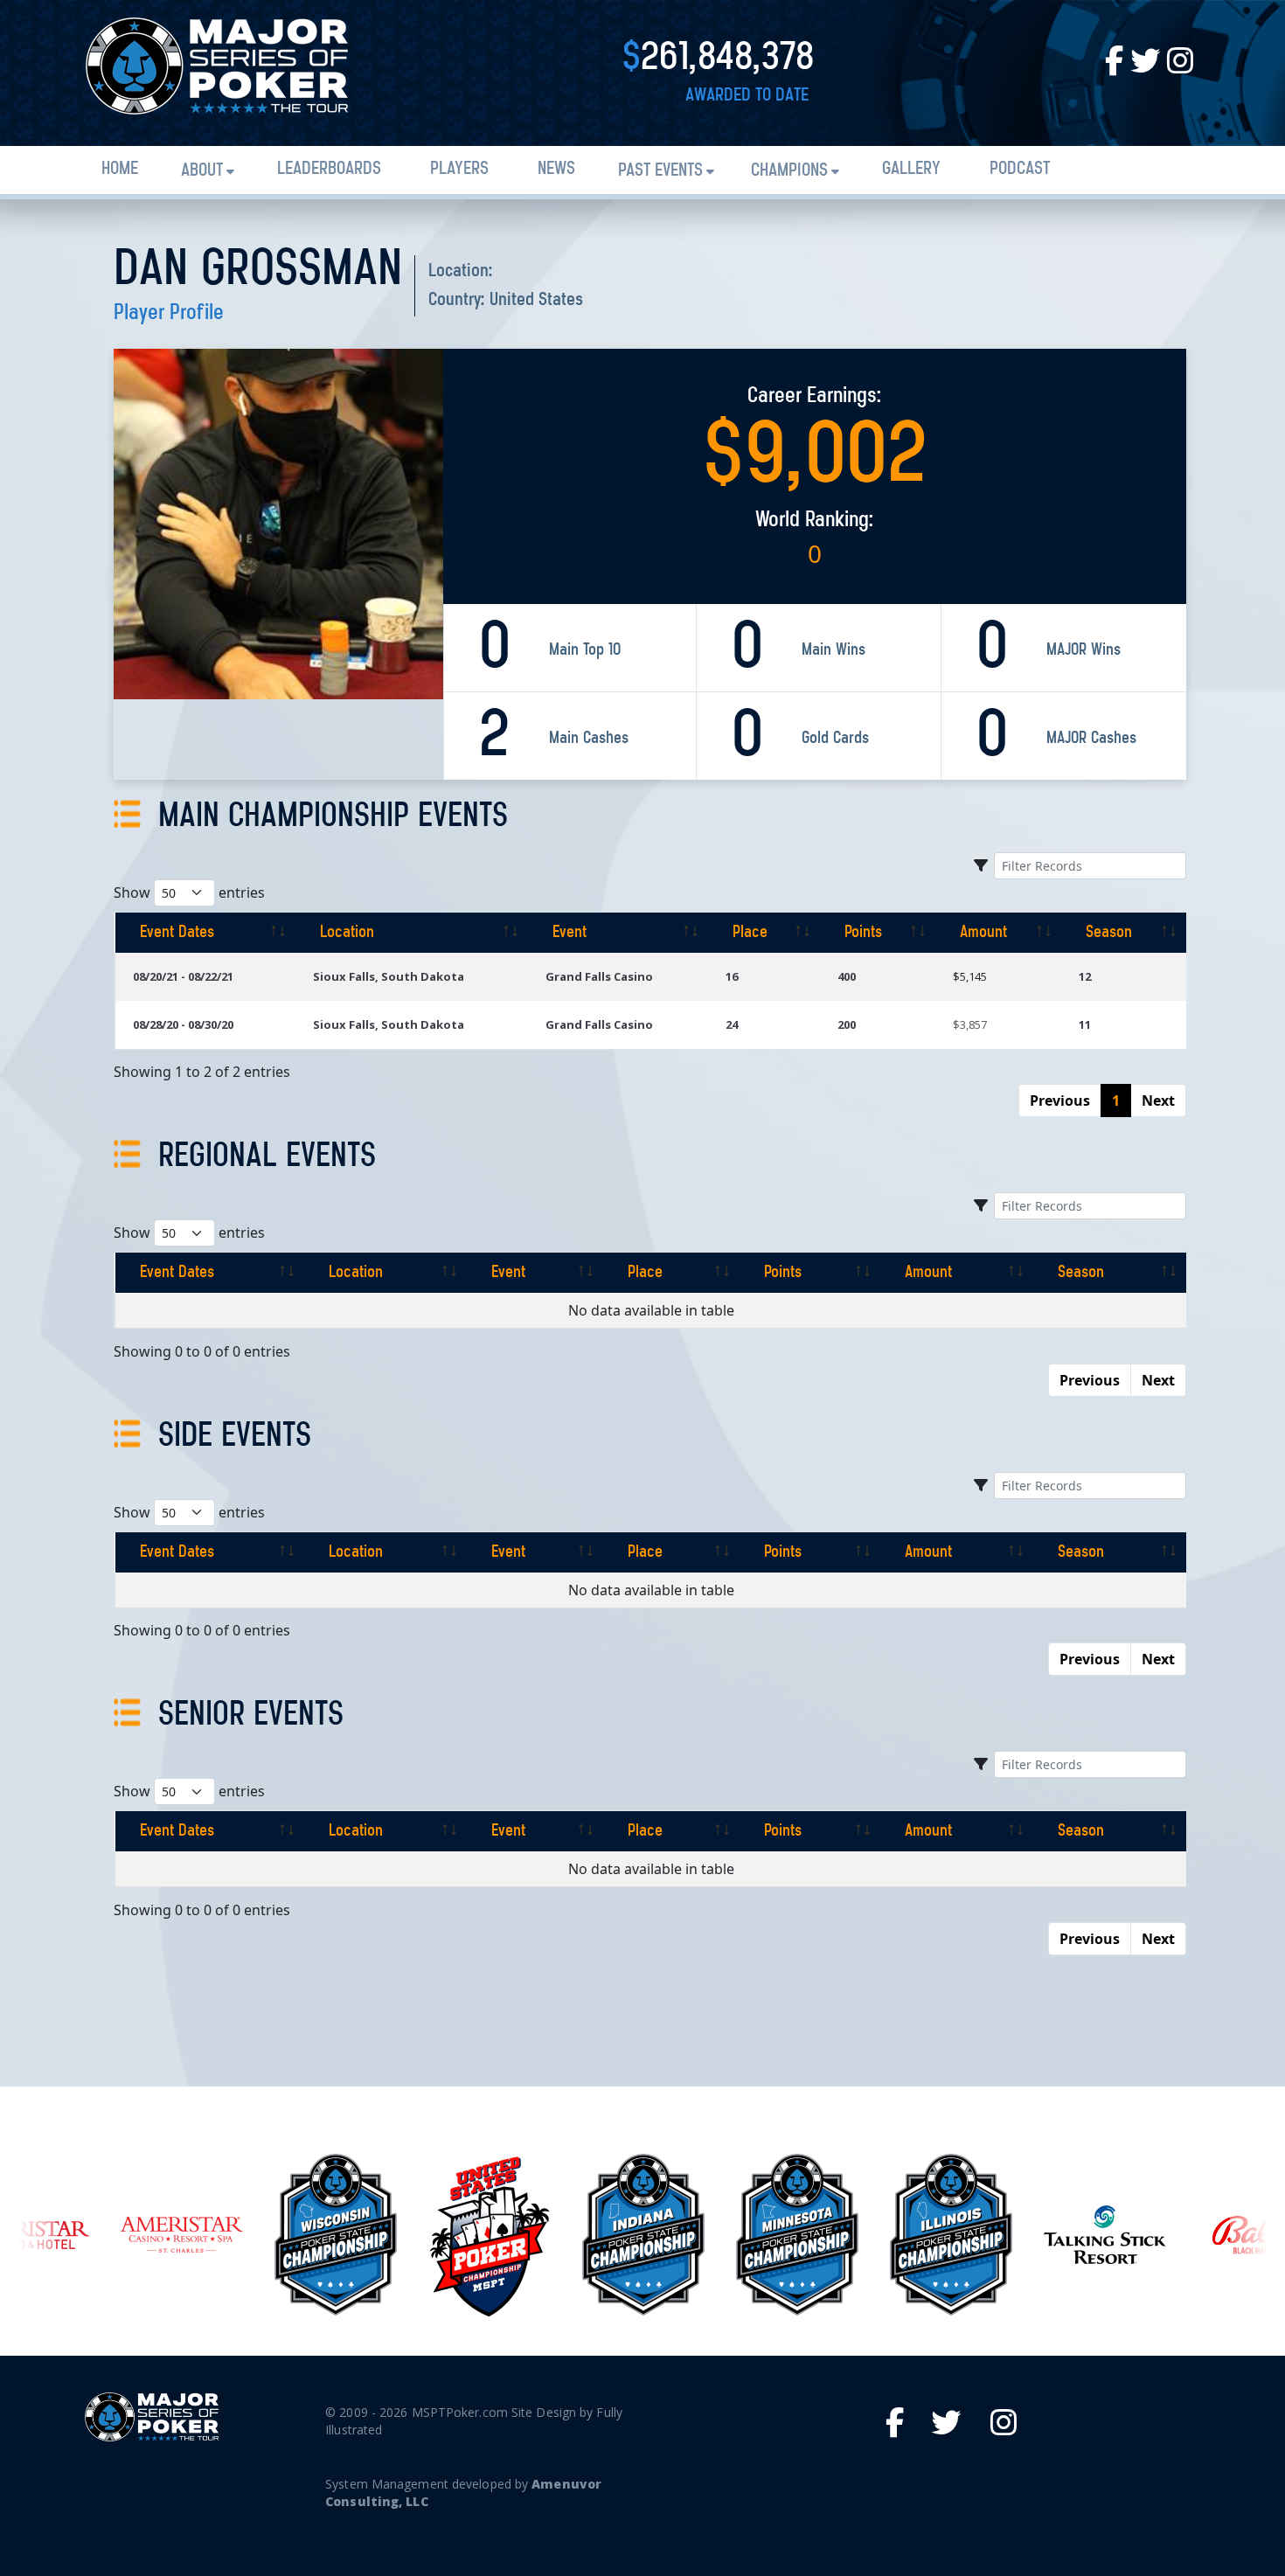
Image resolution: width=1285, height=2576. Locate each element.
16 (732, 976)
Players (459, 169)
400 (847, 976)
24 (732, 1024)
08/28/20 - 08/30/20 (183, 1024)
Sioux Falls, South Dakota (389, 976)
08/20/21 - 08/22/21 (183, 976)
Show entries (189, 892)
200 (847, 1024)
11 (1085, 1024)
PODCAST (1020, 169)
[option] (182, 2235)
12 (1085, 976)
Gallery (911, 169)
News (556, 169)
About (202, 171)
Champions (789, 171)
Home (120, 169)
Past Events (660, 171)
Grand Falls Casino (599, 976)
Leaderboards (329, 169)
